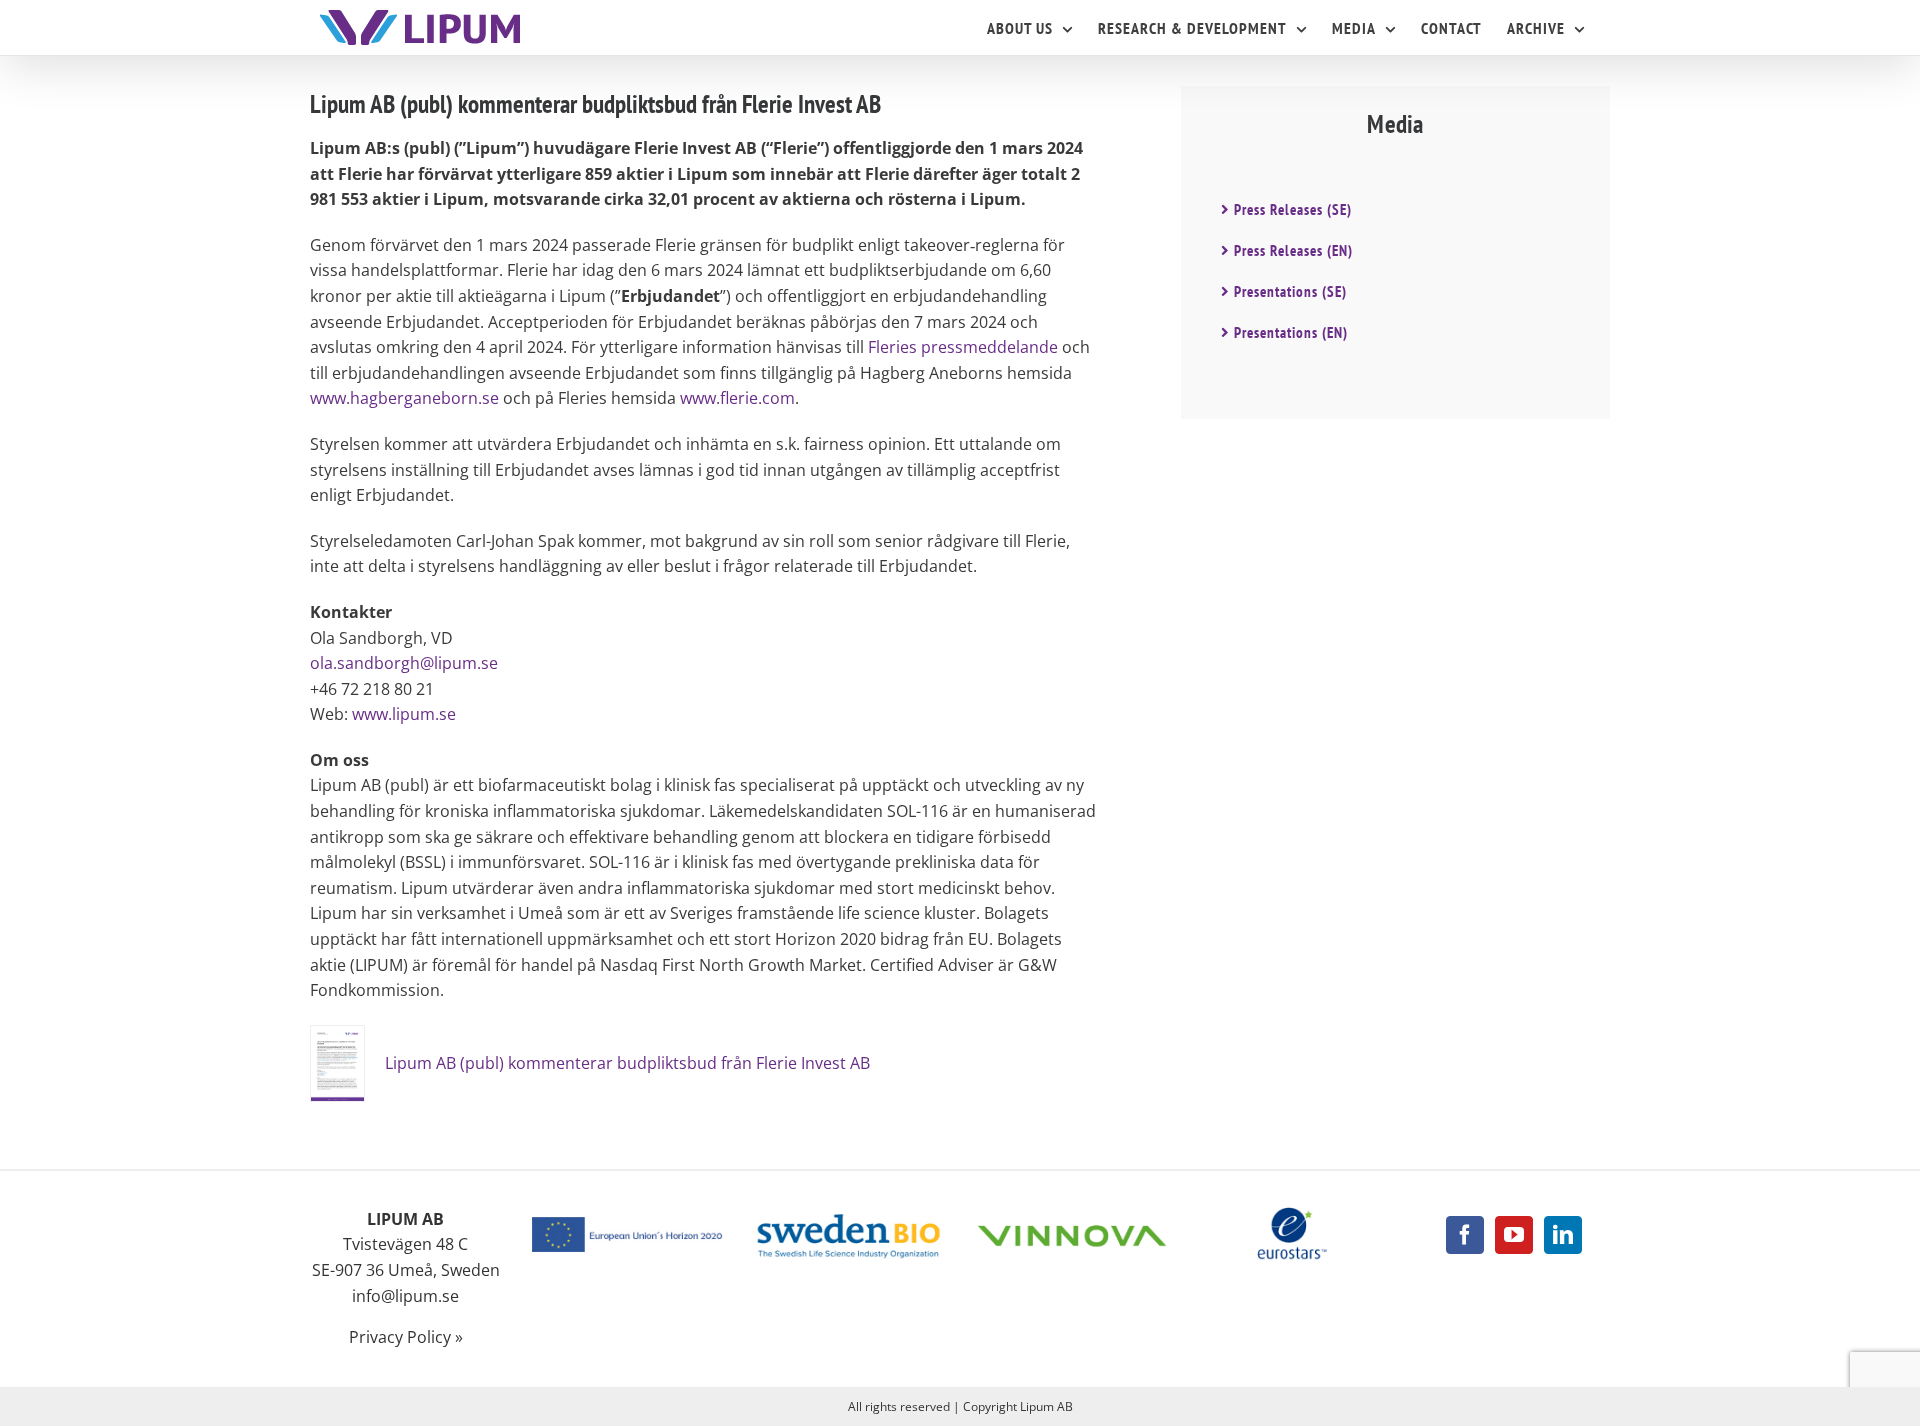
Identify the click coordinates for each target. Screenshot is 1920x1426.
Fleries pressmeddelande (963, 347)
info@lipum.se (405, 1296)
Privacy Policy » (406, 1337)
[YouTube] (1514, 1235)
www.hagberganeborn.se (404, 398)
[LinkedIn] (1563, 1235)
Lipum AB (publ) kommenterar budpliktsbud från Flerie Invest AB (627, 1063)
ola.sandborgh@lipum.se (404, 663)
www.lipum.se (404, 714)
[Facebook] (1465, 1235)
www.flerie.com (737, 398)
